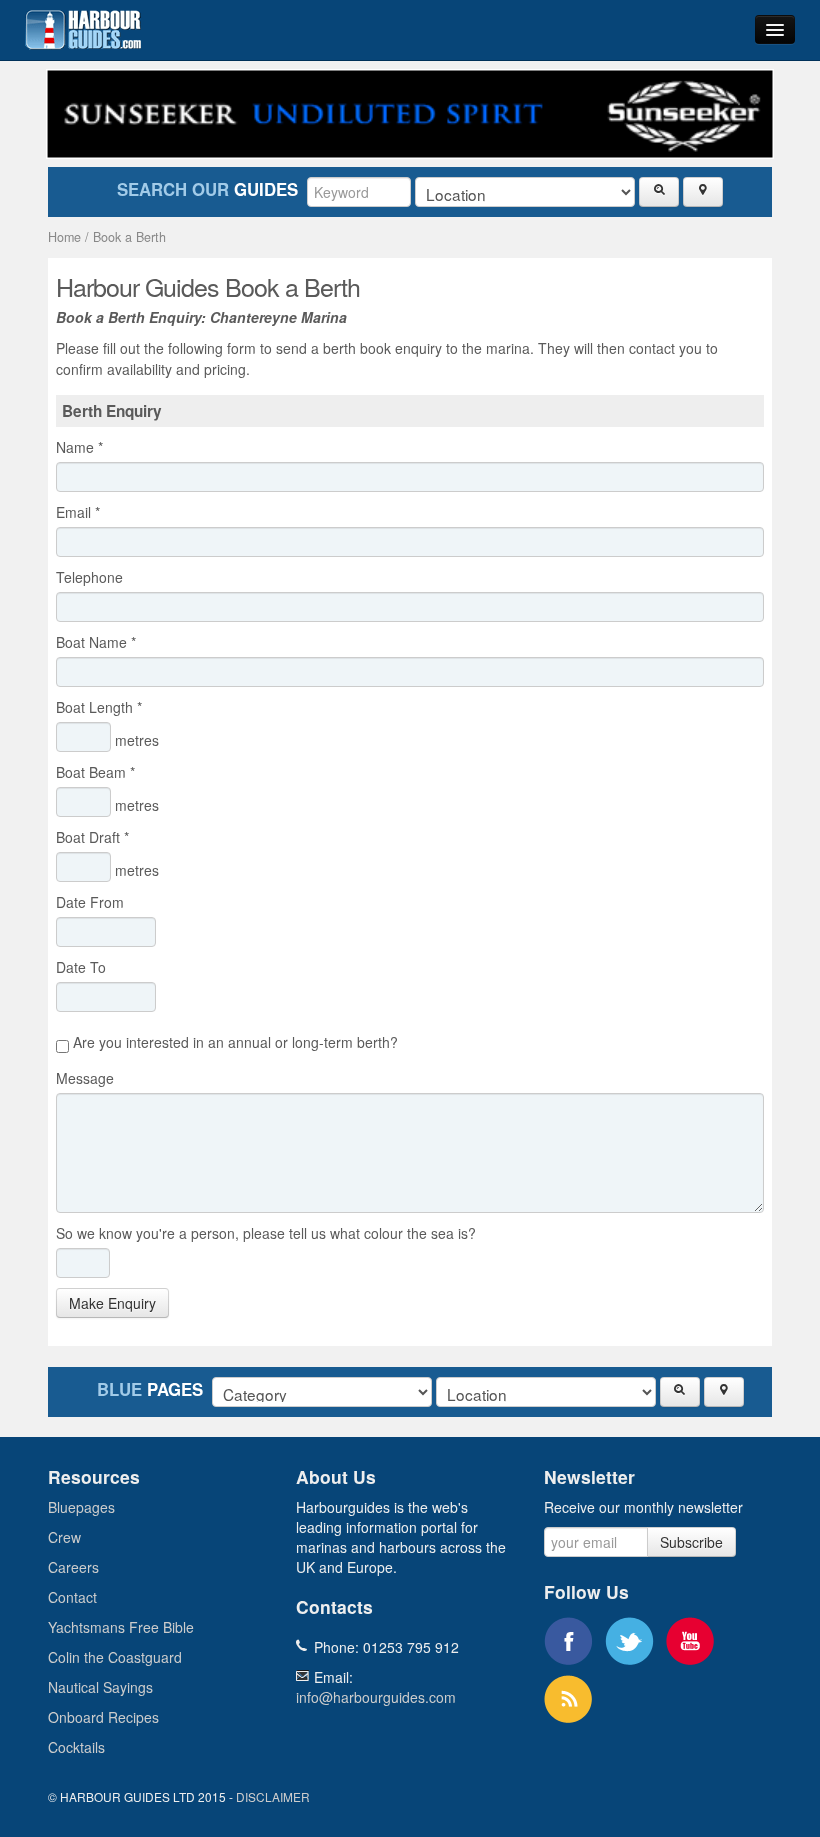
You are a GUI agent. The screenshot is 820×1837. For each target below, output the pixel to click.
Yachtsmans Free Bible (121, 1627)
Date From (94, 902)
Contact (72, 1597)
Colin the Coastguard (115, 1657)
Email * (78, 512)
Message (89, 1078)
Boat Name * (96, 642)
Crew (64, 1537)
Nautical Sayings (100, 1687)
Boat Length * (99, 707)
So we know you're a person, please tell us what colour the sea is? (266, 1233)
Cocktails (76, 1747)
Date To (85, 967)
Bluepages (81, 1507)
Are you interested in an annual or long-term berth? (233, 1042)
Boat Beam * (95, 772)
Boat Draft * (92, 837)
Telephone (93, 577)
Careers (73, 1567)
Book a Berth (129, 237)
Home (64, 237)
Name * (79, 447)
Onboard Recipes (103, 1717)
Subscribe (691, 1542)
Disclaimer (273, 1796)
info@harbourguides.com (376, 1697)
